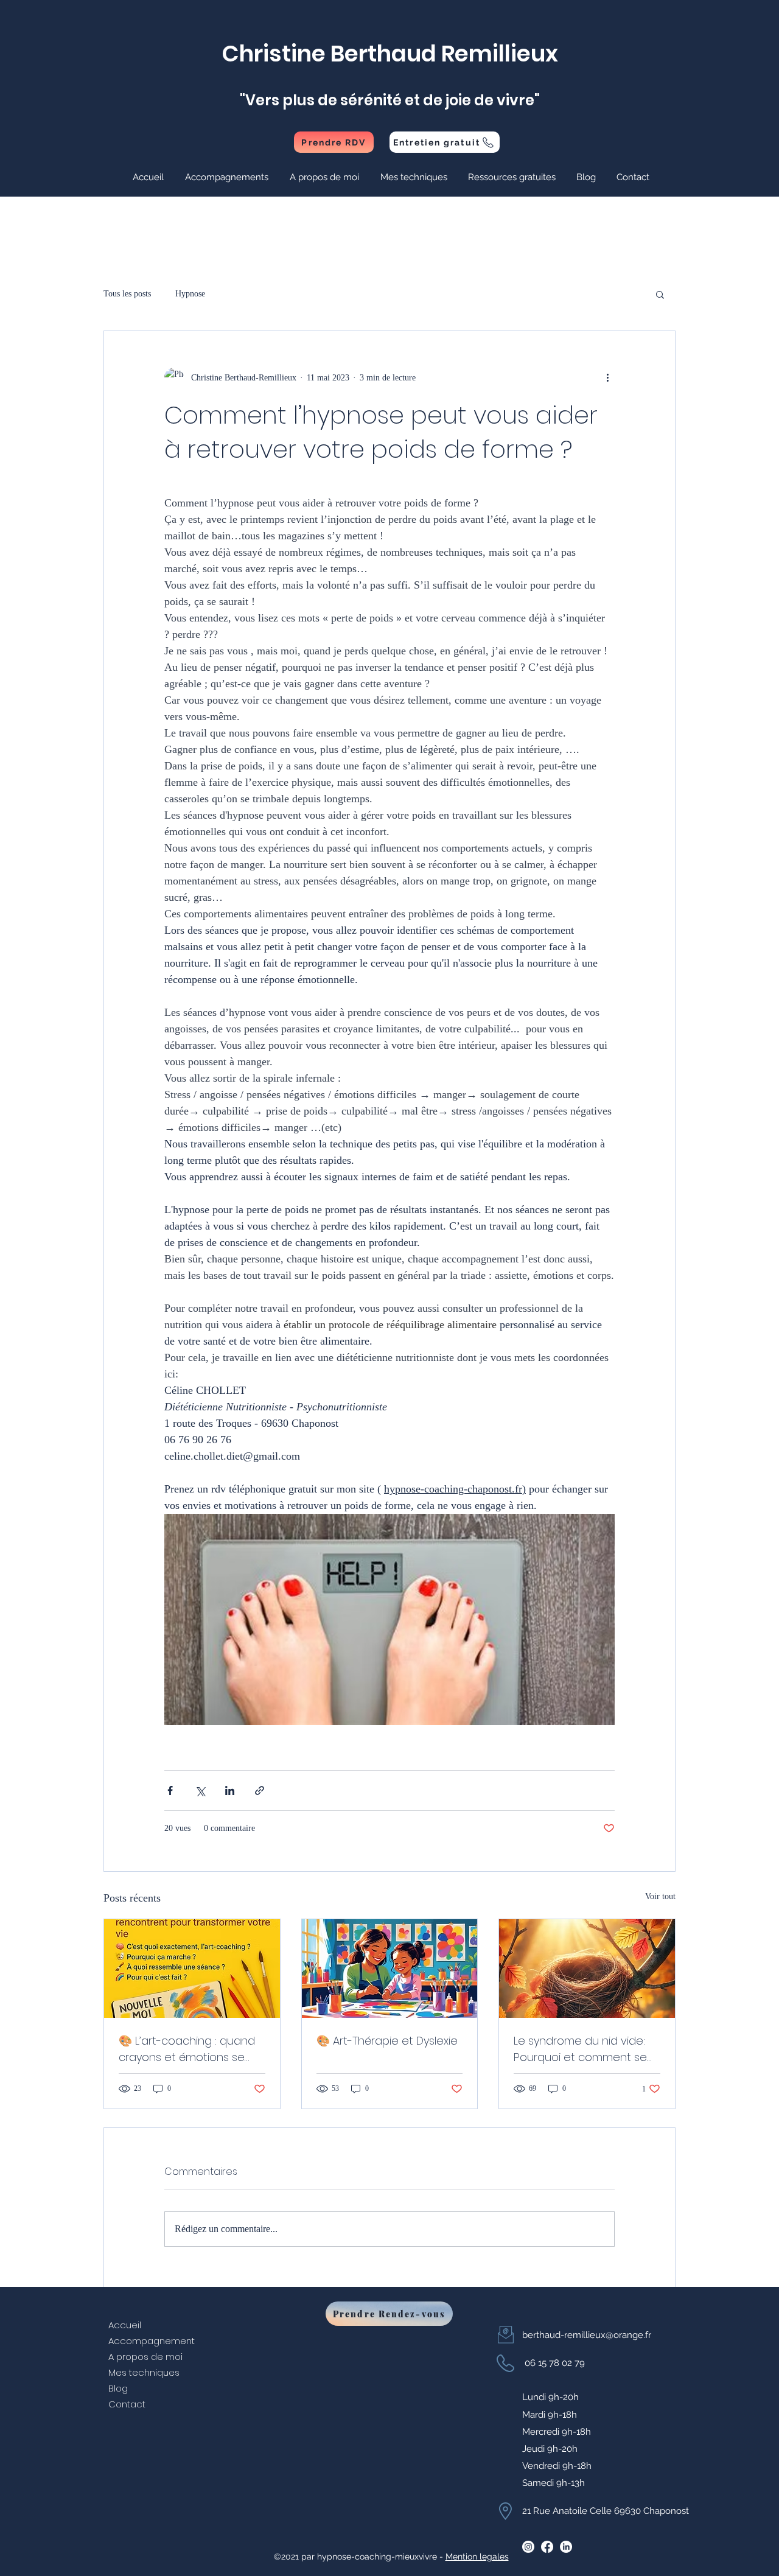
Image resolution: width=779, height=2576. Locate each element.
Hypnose (190, 294)
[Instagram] (528, 2547)
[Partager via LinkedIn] (230, 1790)
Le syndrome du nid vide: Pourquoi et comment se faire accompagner (580, 2049)
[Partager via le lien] (260, 1790)
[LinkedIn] (566, 2547)
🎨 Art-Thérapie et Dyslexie (387, 2041)
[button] (228, 177)
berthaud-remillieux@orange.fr (587, 2335)
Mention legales (477, 2557)
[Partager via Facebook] (170, 1790)
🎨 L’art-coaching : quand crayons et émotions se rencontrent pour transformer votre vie (187, 2049)
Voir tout (660, 1896)
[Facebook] (547, 2547)
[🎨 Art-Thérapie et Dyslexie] (390, 1969)
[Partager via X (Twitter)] (200, 1790)
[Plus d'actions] (607, 377)
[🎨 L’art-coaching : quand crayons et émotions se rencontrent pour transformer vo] (192, 1969)
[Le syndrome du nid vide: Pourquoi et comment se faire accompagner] (587, 1969)
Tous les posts (127, 294)
